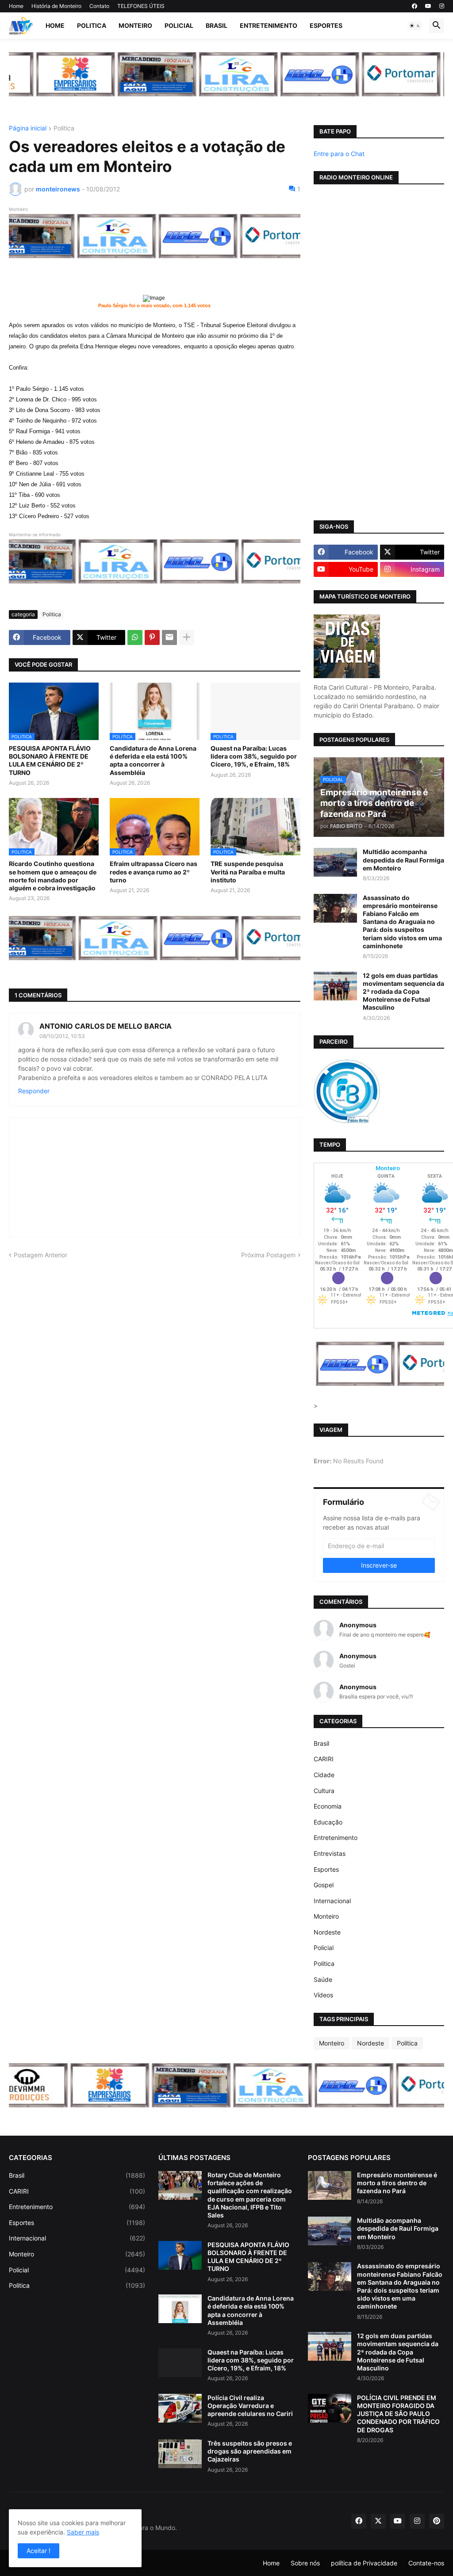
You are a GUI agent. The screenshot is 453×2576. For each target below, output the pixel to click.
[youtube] (428, 6)
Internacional (332, 1901)
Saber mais (83, 2532)
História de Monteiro (56, 6)
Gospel (324, 1885)
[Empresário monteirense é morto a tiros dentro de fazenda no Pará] (330, 2185)
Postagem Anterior (40, 1255)
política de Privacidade (364, 2563)
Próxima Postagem (268, 1255)
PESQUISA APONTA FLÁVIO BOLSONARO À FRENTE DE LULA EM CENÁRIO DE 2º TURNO (50, 760)
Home (16, 6)
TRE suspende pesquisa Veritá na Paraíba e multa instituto (248, 872)
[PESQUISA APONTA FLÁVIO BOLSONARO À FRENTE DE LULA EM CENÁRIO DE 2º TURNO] (180, 2255)
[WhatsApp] (135, 637)
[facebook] (415, 6)
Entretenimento (269, 25)
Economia (328, 1806)
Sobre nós (305, 2563)
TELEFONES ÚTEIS (141, 6)
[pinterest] (437, 2521)
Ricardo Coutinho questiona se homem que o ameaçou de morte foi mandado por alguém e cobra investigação (53, 876)
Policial (179, 25)
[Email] (169, 637)
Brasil (217, 25)
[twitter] (378, 2521)
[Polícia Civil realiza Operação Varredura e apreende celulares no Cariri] (180, 2408)
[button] (415, 26)
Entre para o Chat (339, 154)
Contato (99, 6)
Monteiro (135, 25)
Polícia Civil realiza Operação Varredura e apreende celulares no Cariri (250, 2406)
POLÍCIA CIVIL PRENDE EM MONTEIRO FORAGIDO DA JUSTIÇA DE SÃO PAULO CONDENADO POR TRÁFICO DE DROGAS (398, 2414)
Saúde (323, 1979)
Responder (34, 1091)
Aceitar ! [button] (38, 2551)
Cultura (324, 1791)
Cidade (324, 1775)
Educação (328, 1822)
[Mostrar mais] (187, 637)
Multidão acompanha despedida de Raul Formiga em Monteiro (403, 860)
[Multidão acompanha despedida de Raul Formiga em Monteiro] (335, 862)
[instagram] (442, 6)
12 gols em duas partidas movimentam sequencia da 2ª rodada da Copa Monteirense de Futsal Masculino (403, 992)
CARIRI (324, 1759)
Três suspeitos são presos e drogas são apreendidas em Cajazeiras (250, 2451)
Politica (92, 25)
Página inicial (28, 128)
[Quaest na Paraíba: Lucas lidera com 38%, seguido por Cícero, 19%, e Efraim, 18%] (180, 2363)
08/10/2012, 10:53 (62, 1036)
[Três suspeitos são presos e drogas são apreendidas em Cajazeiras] (180, 2454)
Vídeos (323, 1995)
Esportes (326, 25)
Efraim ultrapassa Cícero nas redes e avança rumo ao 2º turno (154, 872)
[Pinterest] (152, 637)
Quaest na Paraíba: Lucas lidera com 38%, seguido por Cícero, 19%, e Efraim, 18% (254, 756)
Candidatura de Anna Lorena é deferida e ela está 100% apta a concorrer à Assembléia (153, 760)
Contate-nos (426, 2563)
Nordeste (327, 1932)
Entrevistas (330, 1853)
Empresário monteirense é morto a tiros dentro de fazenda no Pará (397, 2183)
